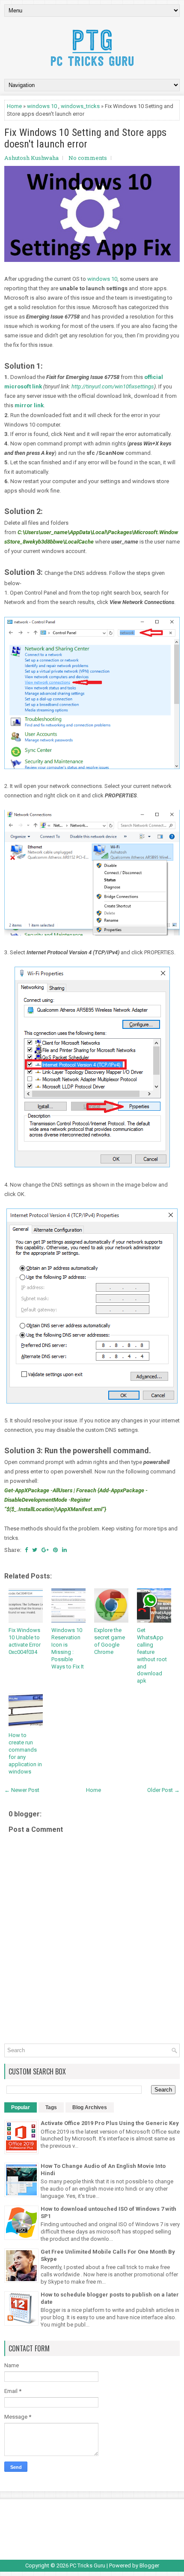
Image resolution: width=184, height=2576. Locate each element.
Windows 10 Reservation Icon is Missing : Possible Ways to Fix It (68, 1648)
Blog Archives (90, 2107)
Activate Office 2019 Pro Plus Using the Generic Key (110, 2123)
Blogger (149, 2565)
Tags (51, 2107)
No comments (88, 158)
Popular (21, 2107)
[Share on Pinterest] (55, 1550)
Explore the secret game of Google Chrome (110, 1641)
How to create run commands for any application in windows (25, 1753)
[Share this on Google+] (45, 1550)
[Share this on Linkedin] (64, 1550)
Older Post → (163, 1790)
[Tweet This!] (35, 1550)
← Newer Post (22, 1790)
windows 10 (42, 106)
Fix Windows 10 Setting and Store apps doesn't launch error (85, 138)
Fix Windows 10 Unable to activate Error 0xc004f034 (25, 1641)
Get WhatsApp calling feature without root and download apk (152, 1655)
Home (14, 106)
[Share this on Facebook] (26, 1550)
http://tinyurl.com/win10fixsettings (113, 386)
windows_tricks (80, 106)
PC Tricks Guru (88, 2565)
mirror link (29, 405)
